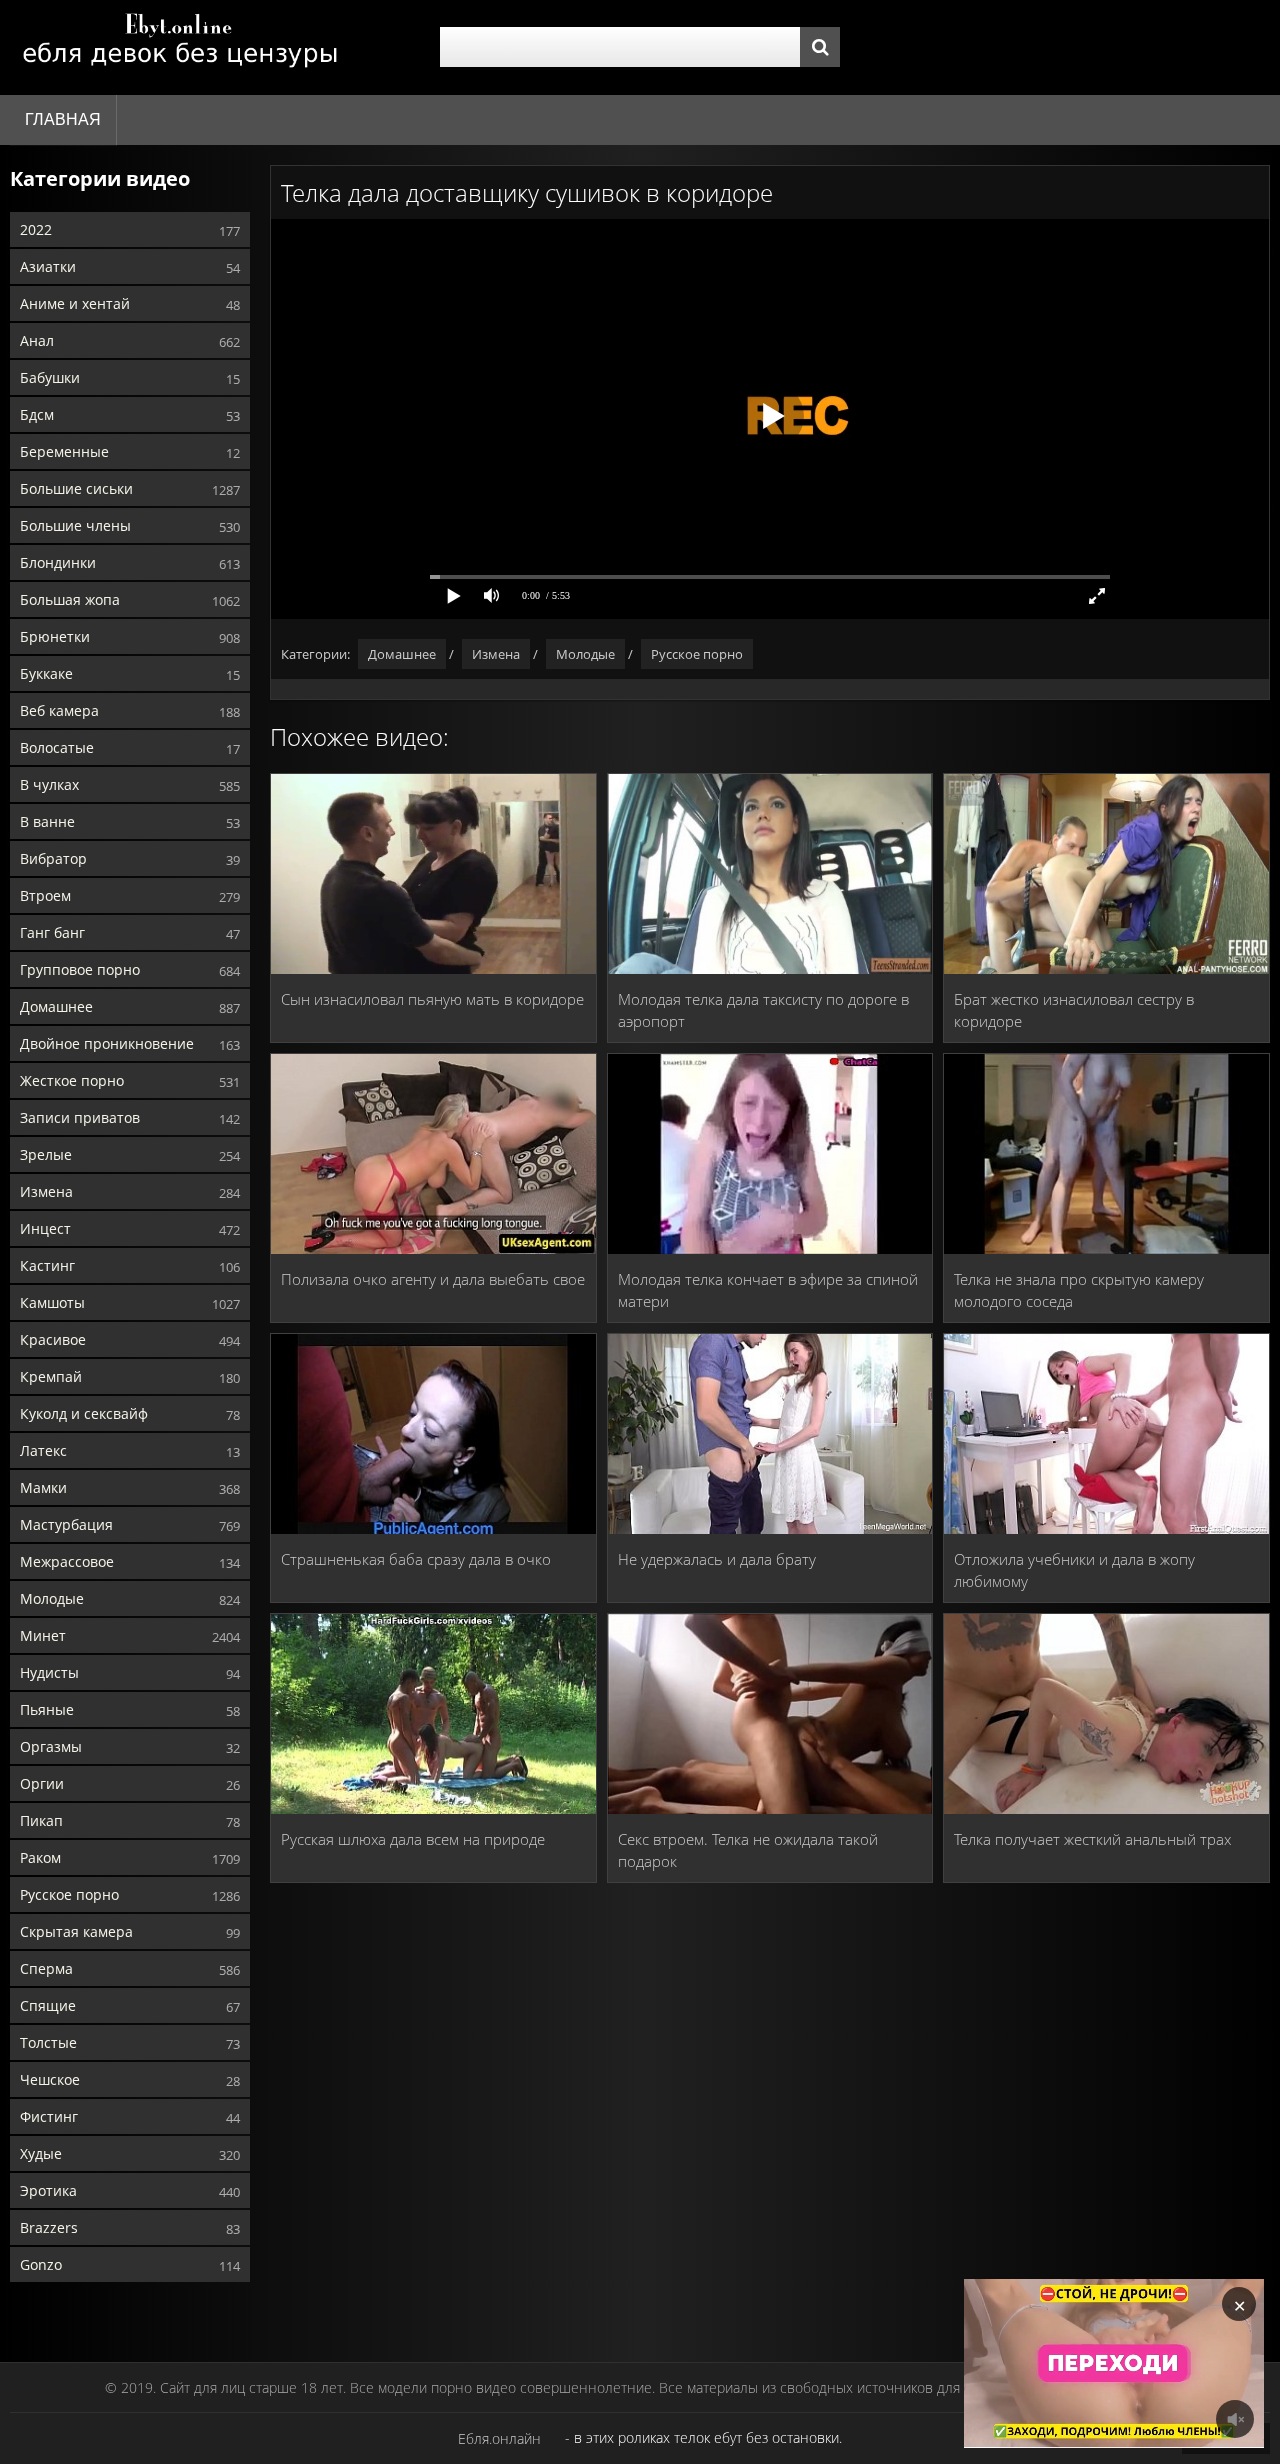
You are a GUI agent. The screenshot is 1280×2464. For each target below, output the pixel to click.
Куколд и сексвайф (84, 1413)
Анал (37, 340)
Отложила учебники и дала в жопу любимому (1074, 1570)
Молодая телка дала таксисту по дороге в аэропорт (763, 1010)
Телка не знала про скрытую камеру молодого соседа (1079, 1290)
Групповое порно (80, 969)
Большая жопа (70, 599)
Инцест (45, 1228)
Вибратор (53, 858)
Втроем (45, 895)
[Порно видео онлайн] (180, 47)
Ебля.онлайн (499, 2438)
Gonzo (41, 2264)
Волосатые (57, 747)
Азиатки (48, 266)
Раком (40, 1857)
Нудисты (49, 1672)
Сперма (46, 1968)
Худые (41, 2153)
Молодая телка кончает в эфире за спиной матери (768, 1290)
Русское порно (69, 1894)
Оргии (42, 1783)
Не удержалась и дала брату (717, 1559)
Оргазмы (51, 1746)
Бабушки (50, 377)
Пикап (41, 1820)
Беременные (64, 451)
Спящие (48, 2005)
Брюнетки (55, 636)
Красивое (53, 1339)
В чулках (49, 784)
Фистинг (49, 2116)
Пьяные (47, 1709)
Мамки (43, 1487)
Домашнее (56, 1006)
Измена (46, 1191)
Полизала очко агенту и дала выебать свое (433, 1279)
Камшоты (52, 1302)
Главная (63, 119)
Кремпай (51, 1376)
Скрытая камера (76, 1931)
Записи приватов (80, 1117)
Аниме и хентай (75, 303)
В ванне (47, 821)
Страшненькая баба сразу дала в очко (416, 1559)
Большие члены (75, 525)
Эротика (48, 2190)
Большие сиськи (76, 488)
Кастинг (47, 1265)
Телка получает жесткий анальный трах (1092, 1839)
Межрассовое (67, 1561)
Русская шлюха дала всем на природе (413, 1839)
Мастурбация (66, 1524)
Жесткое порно (72, 1080)
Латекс (43, 1450)
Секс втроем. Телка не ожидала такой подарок (748, 1850)
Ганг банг (52, 932)
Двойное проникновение (107, 1043)
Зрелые (46, 1154)
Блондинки (58, 562)
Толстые (48, 2042)
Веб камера (59, 710)
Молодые (52, 1598)
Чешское (50, 2079)
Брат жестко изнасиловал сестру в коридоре (1074, 1010)
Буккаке (46, 673)
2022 (36, 229)
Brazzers (49, 2227)
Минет (43, 1635)
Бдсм (37, 414)
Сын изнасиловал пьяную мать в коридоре (432, 999)
